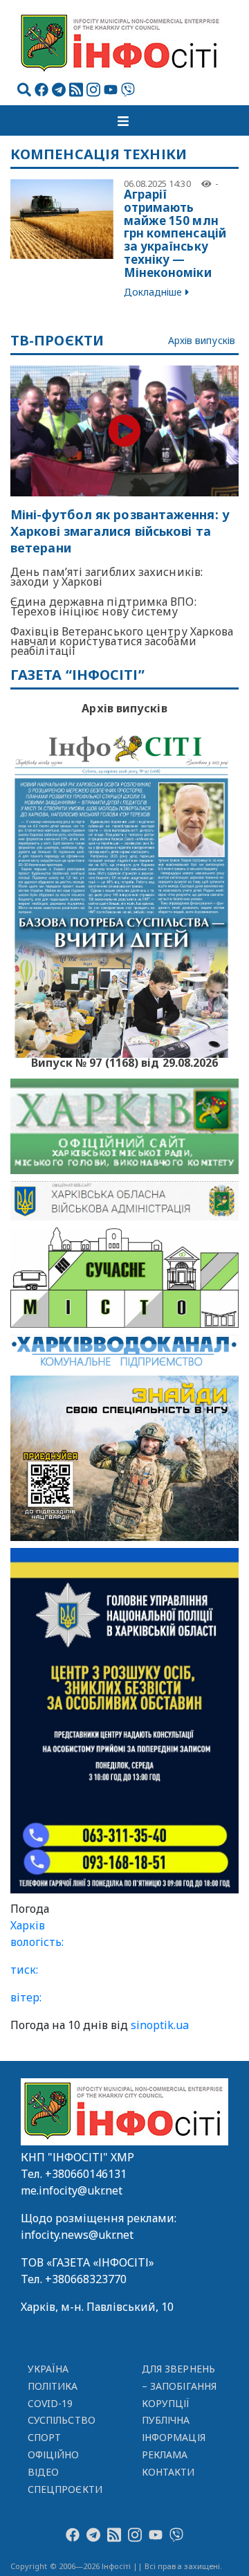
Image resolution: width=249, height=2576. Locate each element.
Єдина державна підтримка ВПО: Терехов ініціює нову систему (103, 606)
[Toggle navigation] (124, 120)
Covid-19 (50, 2403)
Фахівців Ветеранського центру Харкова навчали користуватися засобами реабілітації (122, 641)
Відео (43, 2472)
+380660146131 (86, 2174)
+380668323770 (86, 2279)
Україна (48, 2369)
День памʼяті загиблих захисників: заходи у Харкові (107, 577)
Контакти (168, 2472)
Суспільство (62, 2420)
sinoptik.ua (160, 2025)
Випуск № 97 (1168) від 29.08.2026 (125, 1061)
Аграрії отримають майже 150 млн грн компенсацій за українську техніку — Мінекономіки (175, 233)
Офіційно (54, 2455)
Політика (53, 2386)
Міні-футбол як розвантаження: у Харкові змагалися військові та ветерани (120, 531)
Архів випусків (202, 341)
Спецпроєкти (65, 2489)
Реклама (165, 2455)
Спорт (44, 2437)
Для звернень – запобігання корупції (179, 2386)
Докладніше (153, 292)
